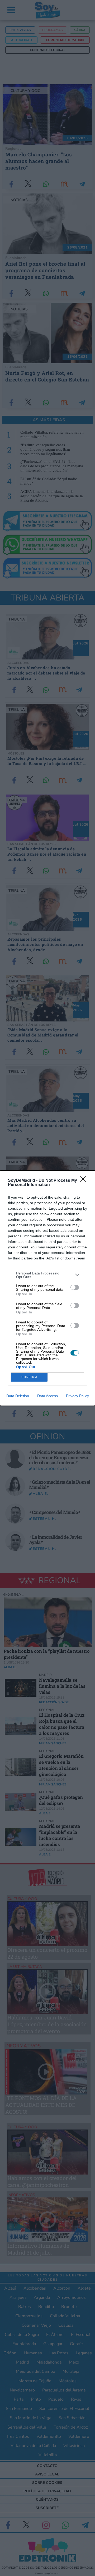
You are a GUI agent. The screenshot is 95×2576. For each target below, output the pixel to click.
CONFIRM (29, 1377)
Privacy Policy (77, 1396)
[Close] (85, 1181)
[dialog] (47, 1288)
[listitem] (47, 1275)
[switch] (75, 1287)
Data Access (47, 1396)
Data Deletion (18, 1396)
